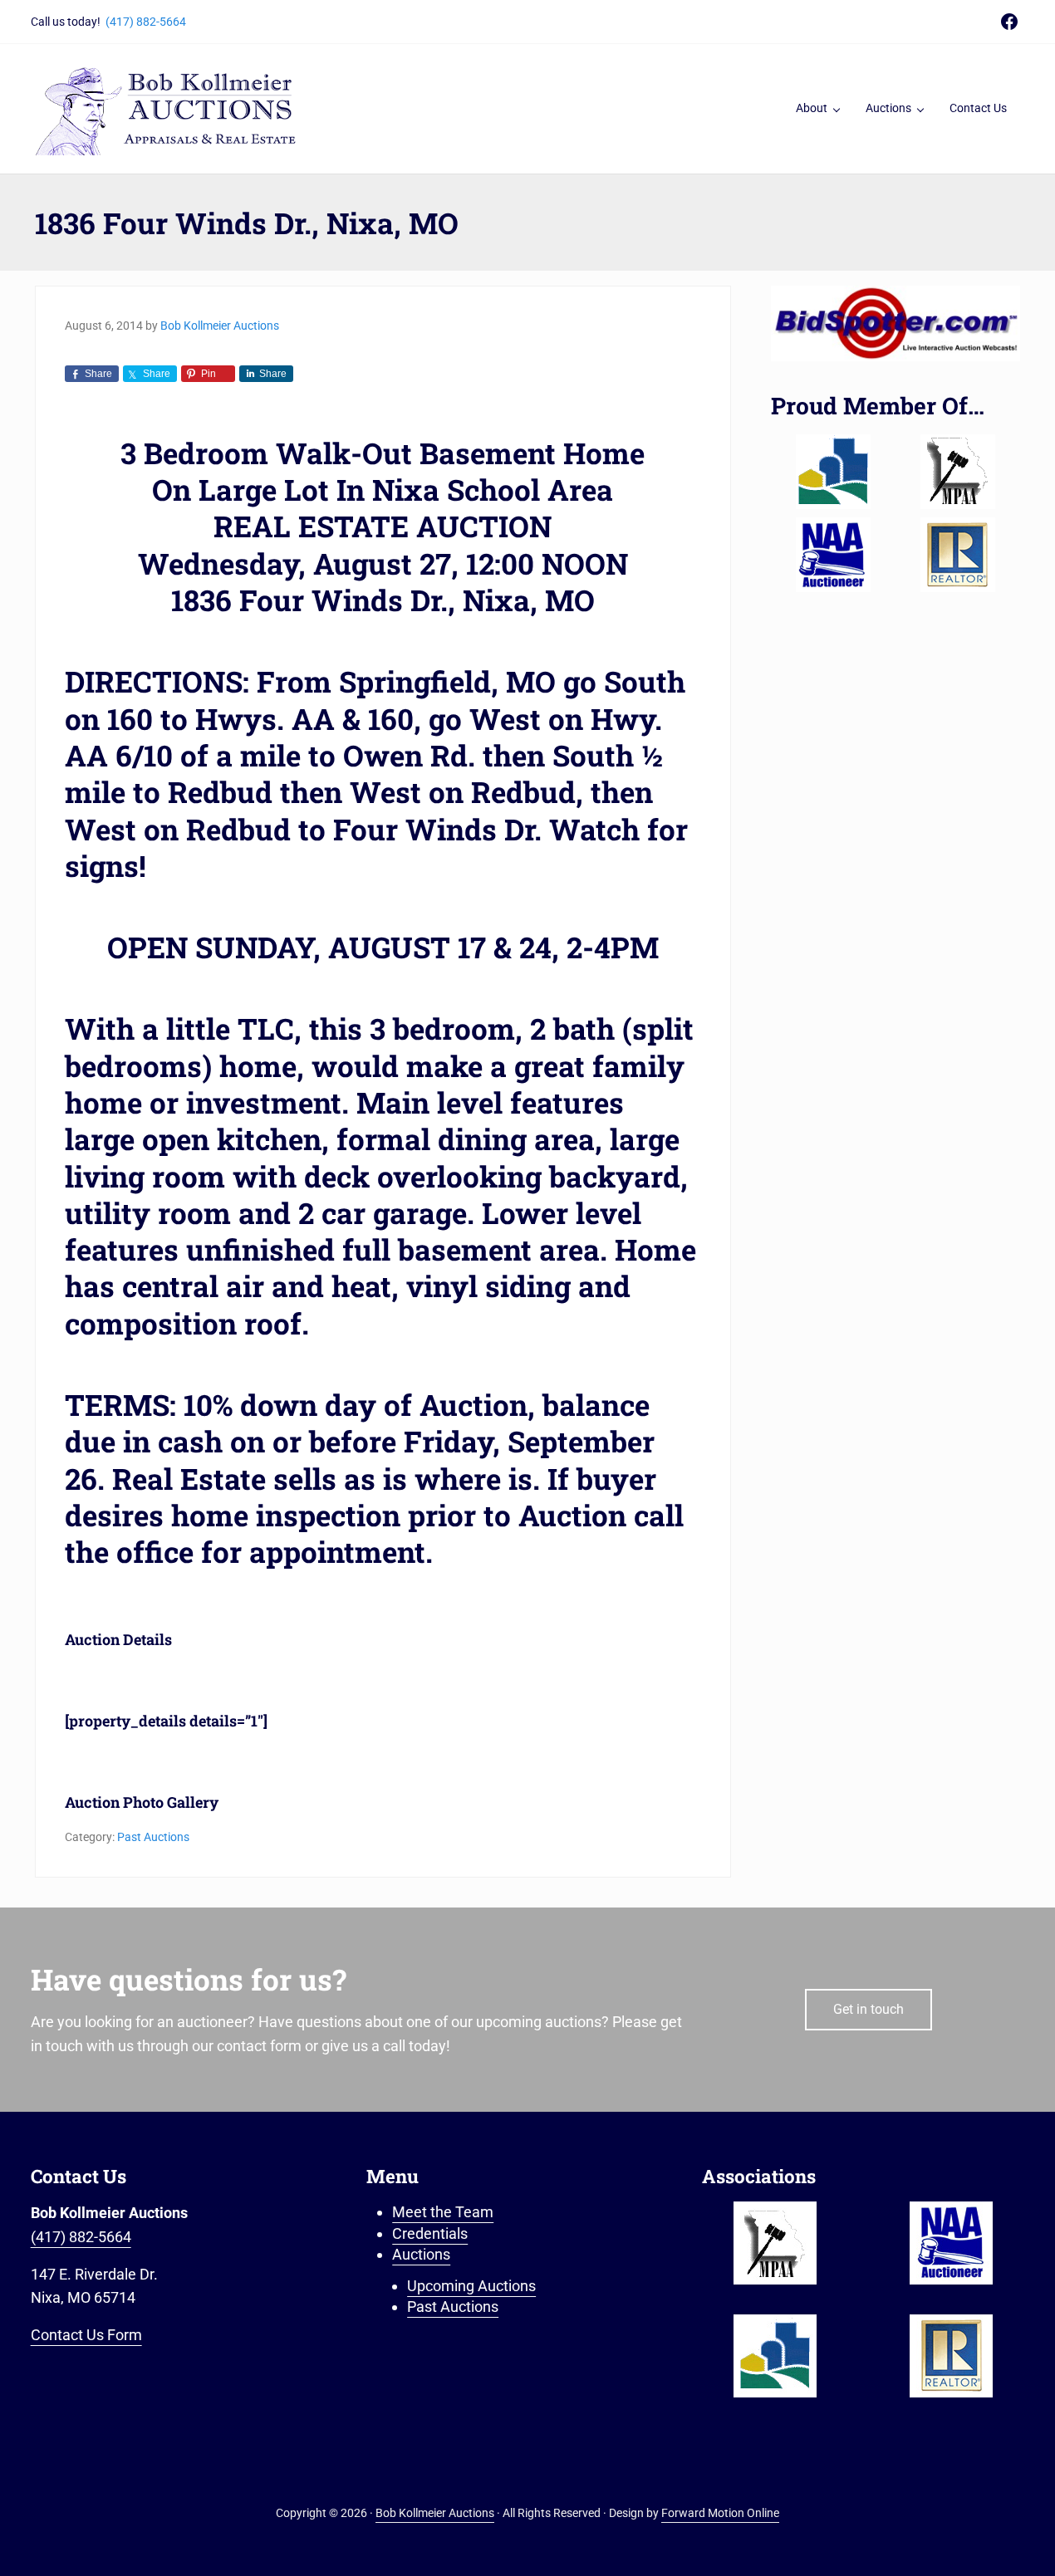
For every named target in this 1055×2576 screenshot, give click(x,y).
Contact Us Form (86, 2335)
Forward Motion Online (720, 2513)
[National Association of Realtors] (958, 555)
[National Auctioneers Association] (833, 555)
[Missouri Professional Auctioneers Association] (958, 472)
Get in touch (869, 2009)
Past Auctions (153, 1837)
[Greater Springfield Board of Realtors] (833, 472)
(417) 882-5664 (146, 22)
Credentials (430, 2233)
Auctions (421, 2254)
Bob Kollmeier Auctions (435, 2513)
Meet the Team (443, 2212)
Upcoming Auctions (471, 2286)
